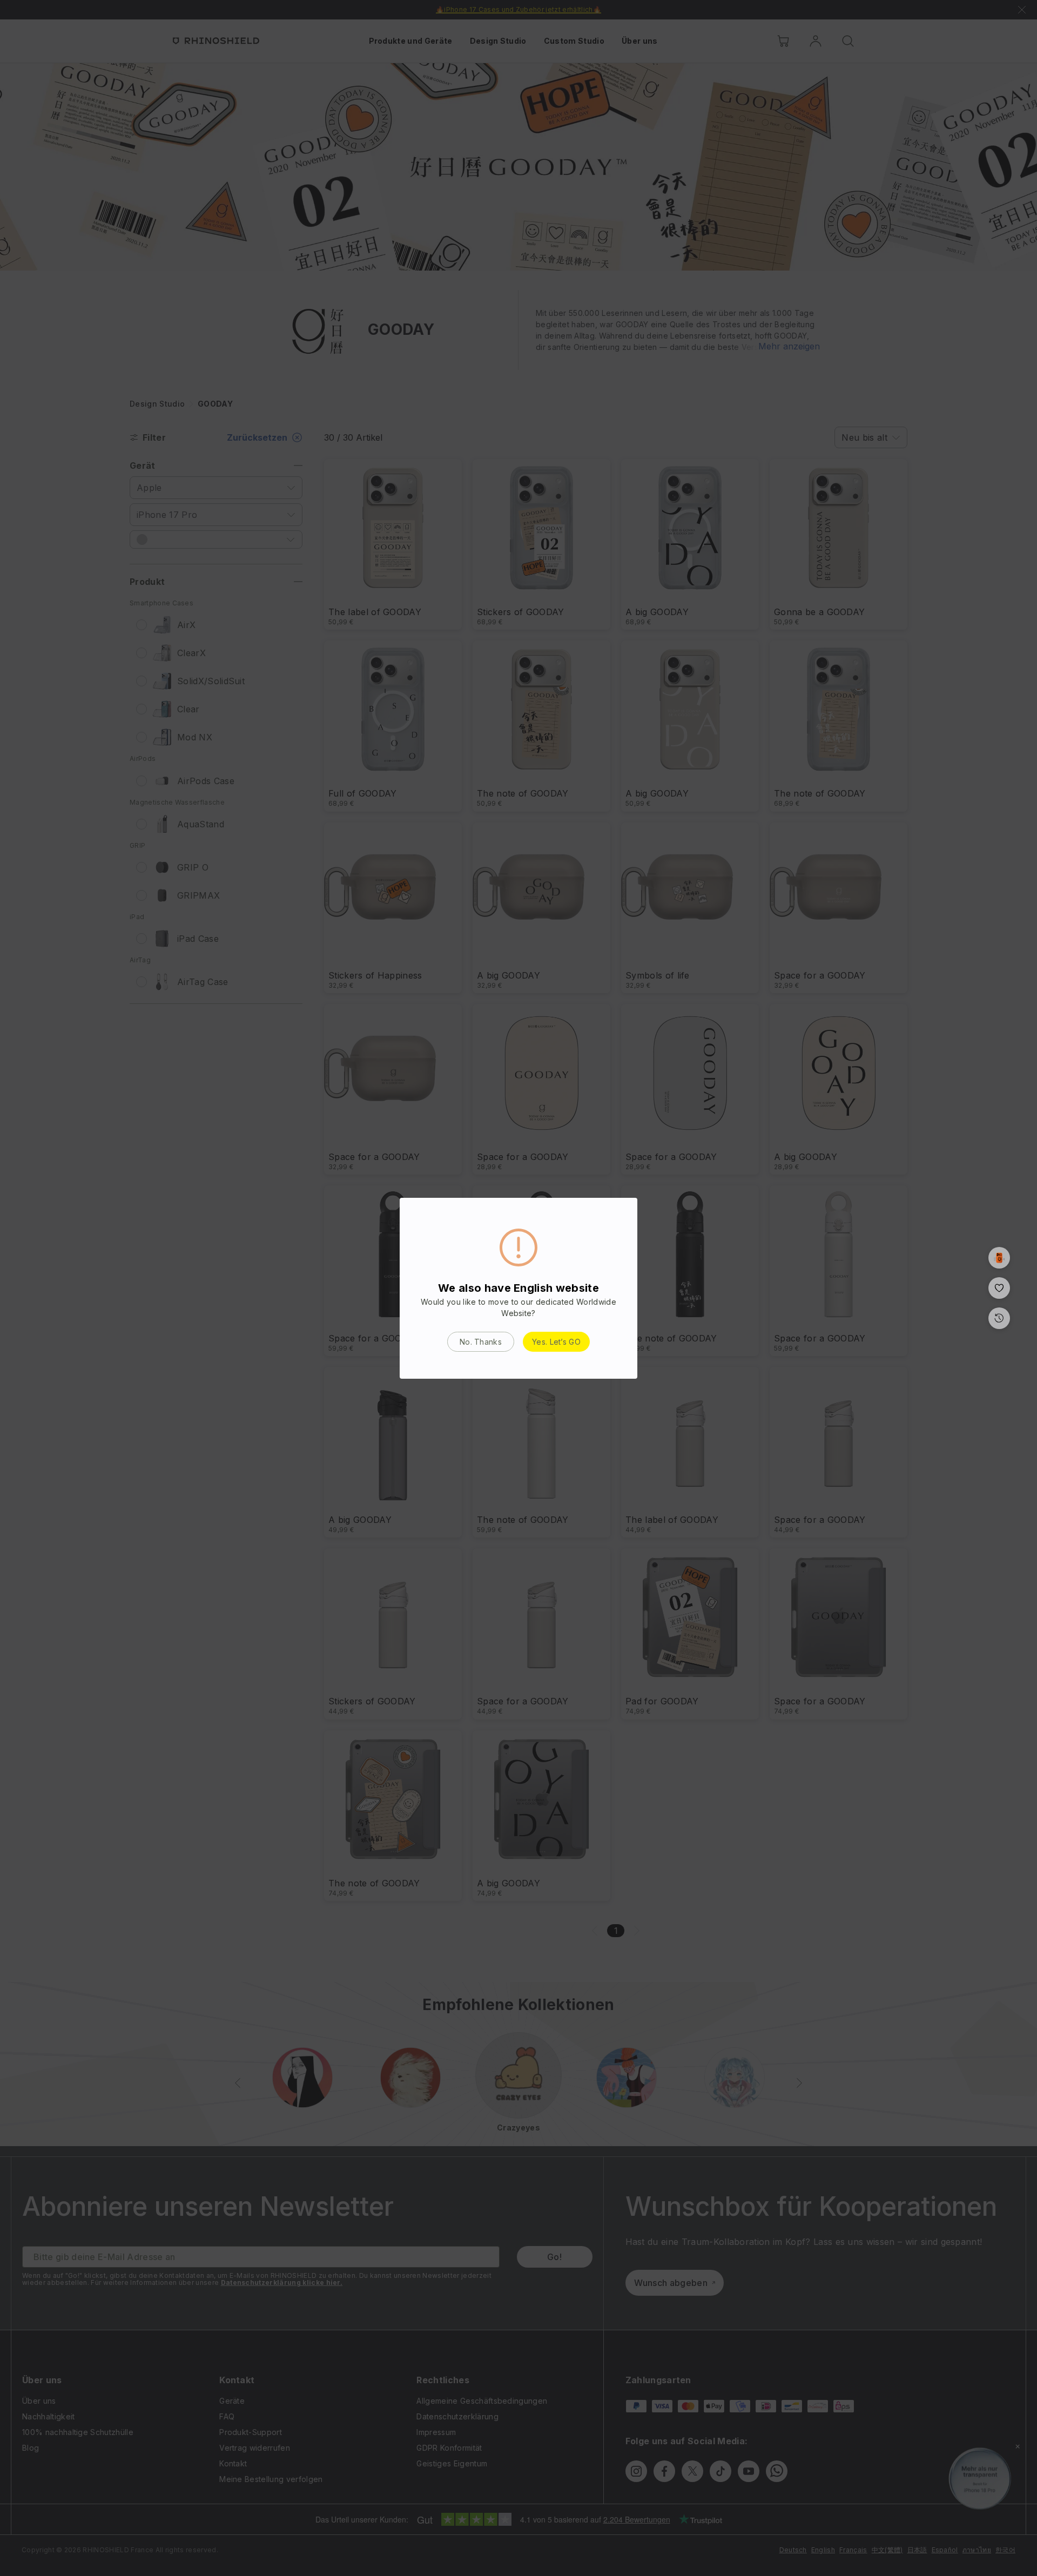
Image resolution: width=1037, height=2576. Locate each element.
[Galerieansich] (999, 1258)
